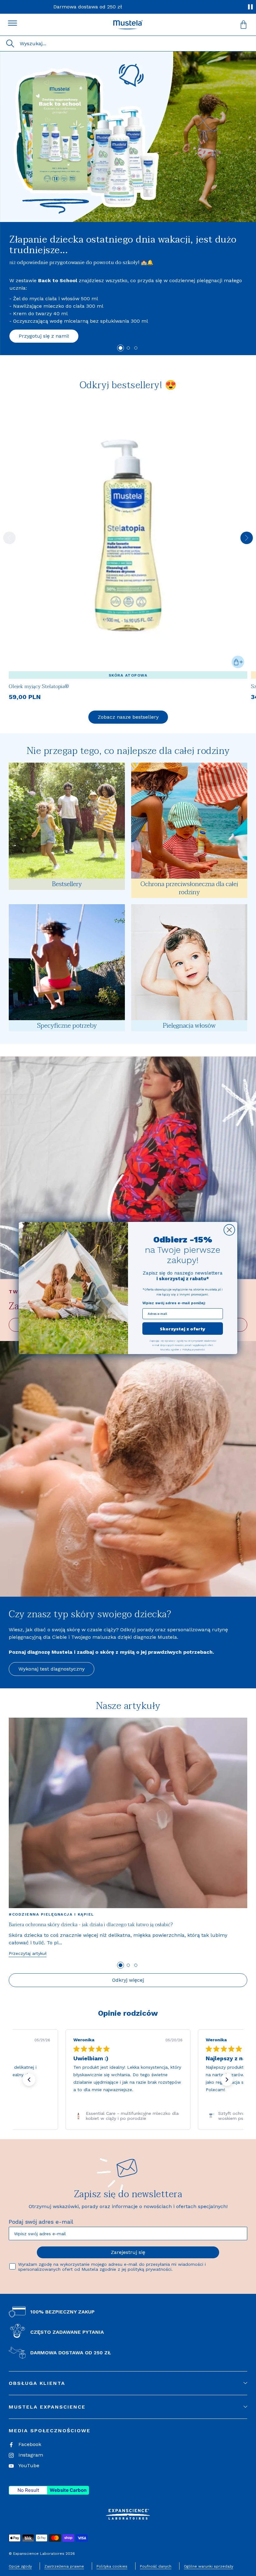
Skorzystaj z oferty (183, 1329)
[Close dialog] (229, 1230)
